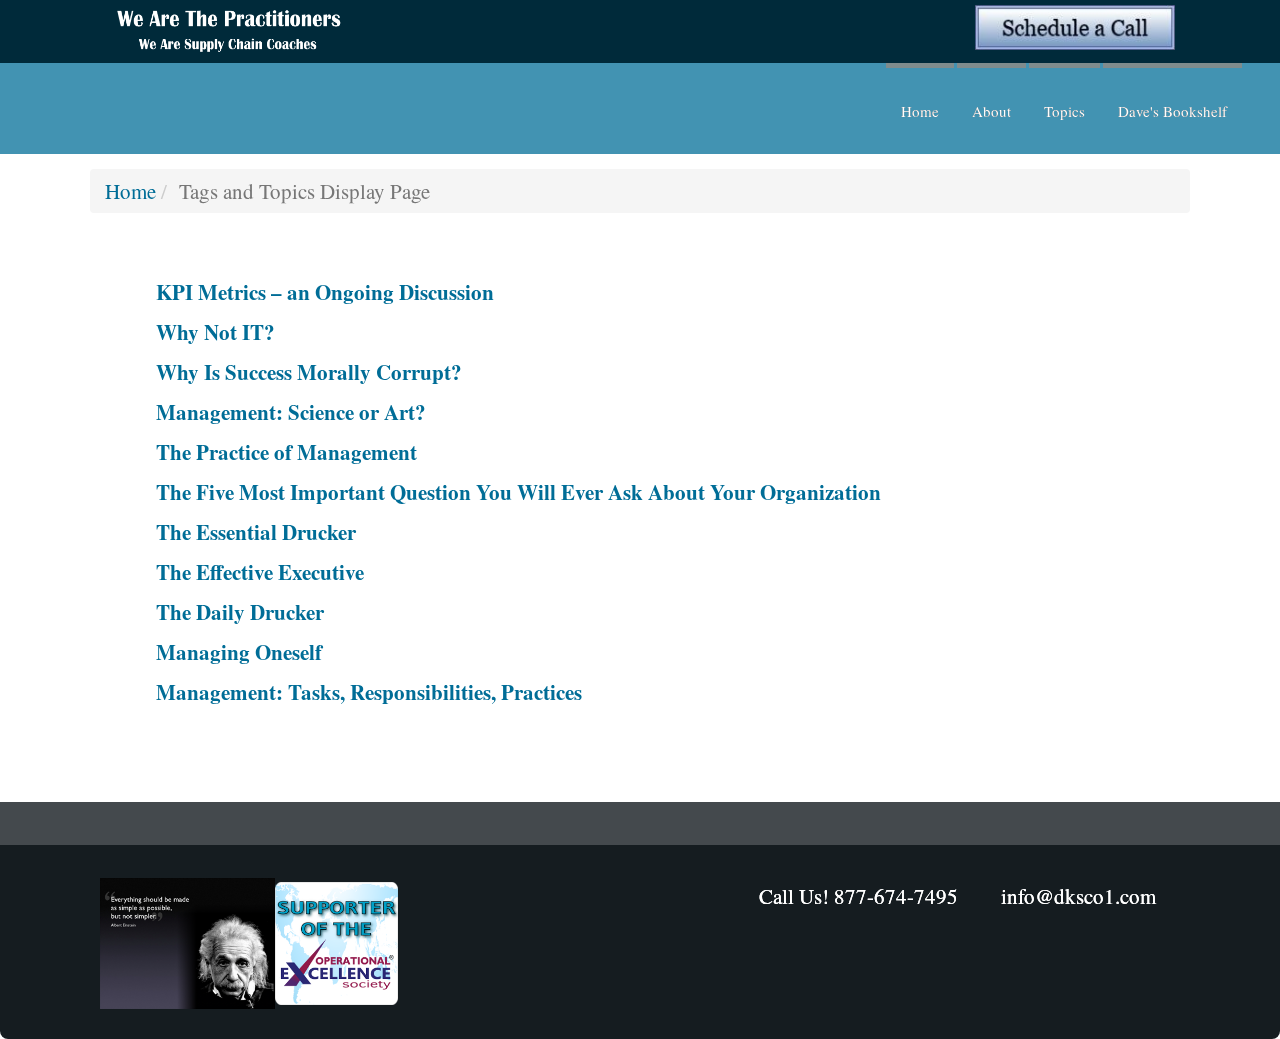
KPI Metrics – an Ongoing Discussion (325, 292)
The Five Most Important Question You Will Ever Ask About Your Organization (518, 492)
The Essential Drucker (256, 532)
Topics (1064, 111)
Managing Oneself (239, 652)
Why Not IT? (215, 332)
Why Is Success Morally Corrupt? (309, 372)
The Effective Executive (260, 572)
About (991, 111)
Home (920, 111)
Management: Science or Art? (291, 412)
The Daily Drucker (240, 612)
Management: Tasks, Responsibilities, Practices (369, 692)
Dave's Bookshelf (1172, 111)
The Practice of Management (286, 452)
